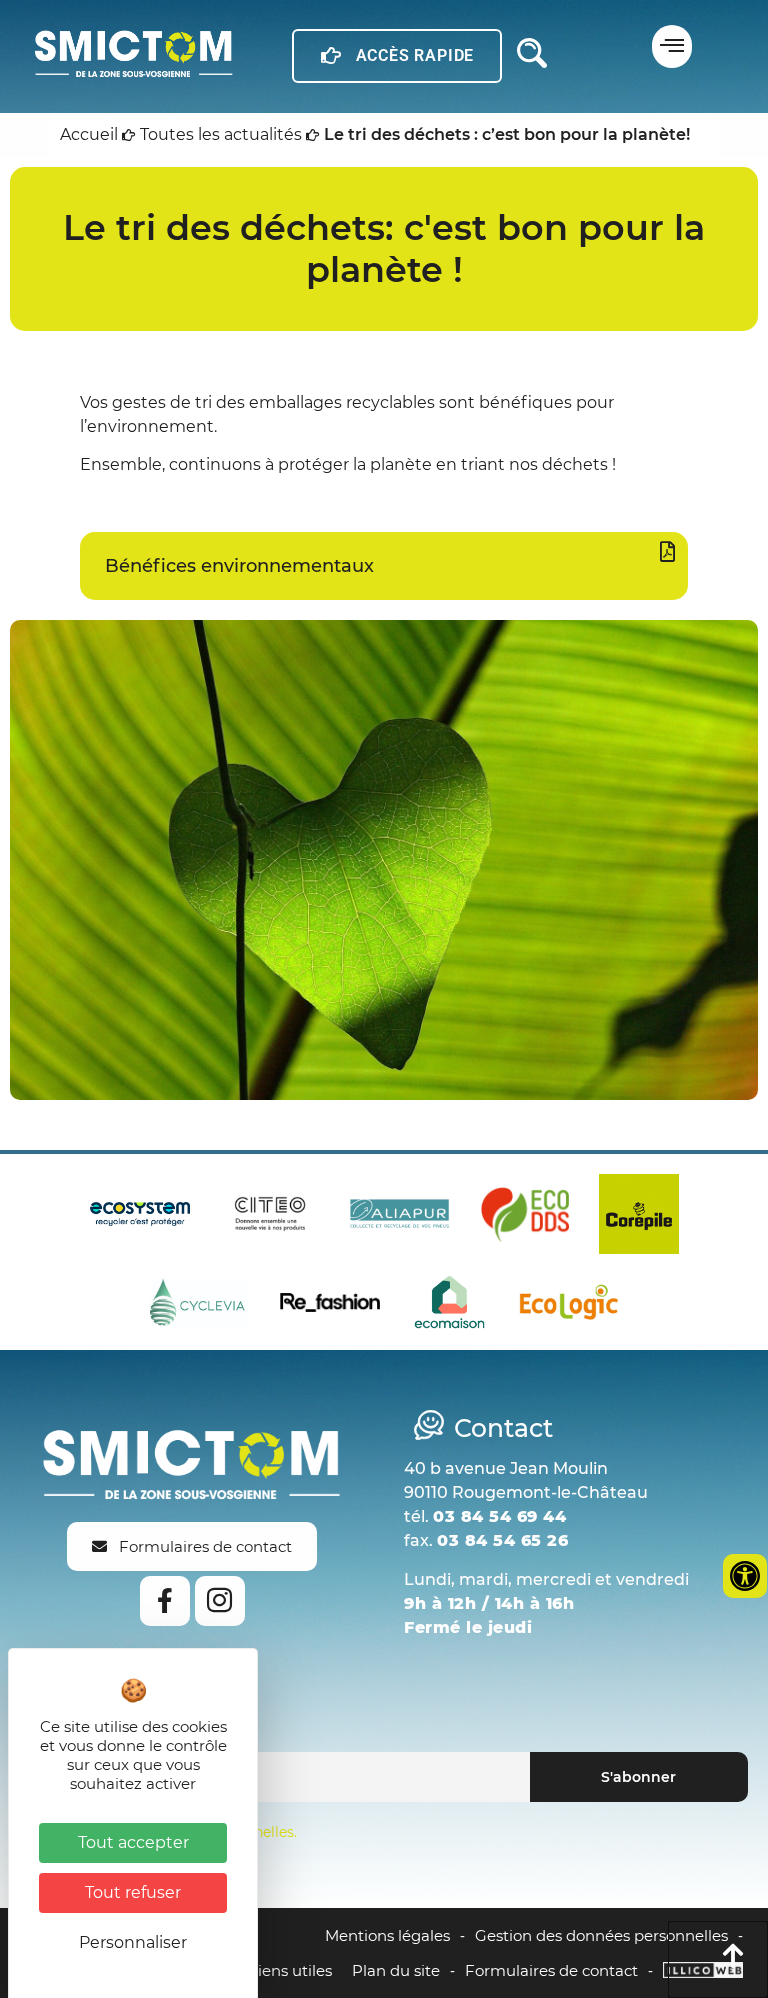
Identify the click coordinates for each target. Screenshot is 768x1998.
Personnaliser (133, 1942)
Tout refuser (133, 1892)
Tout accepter (133, 1842)
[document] (384, 999)
